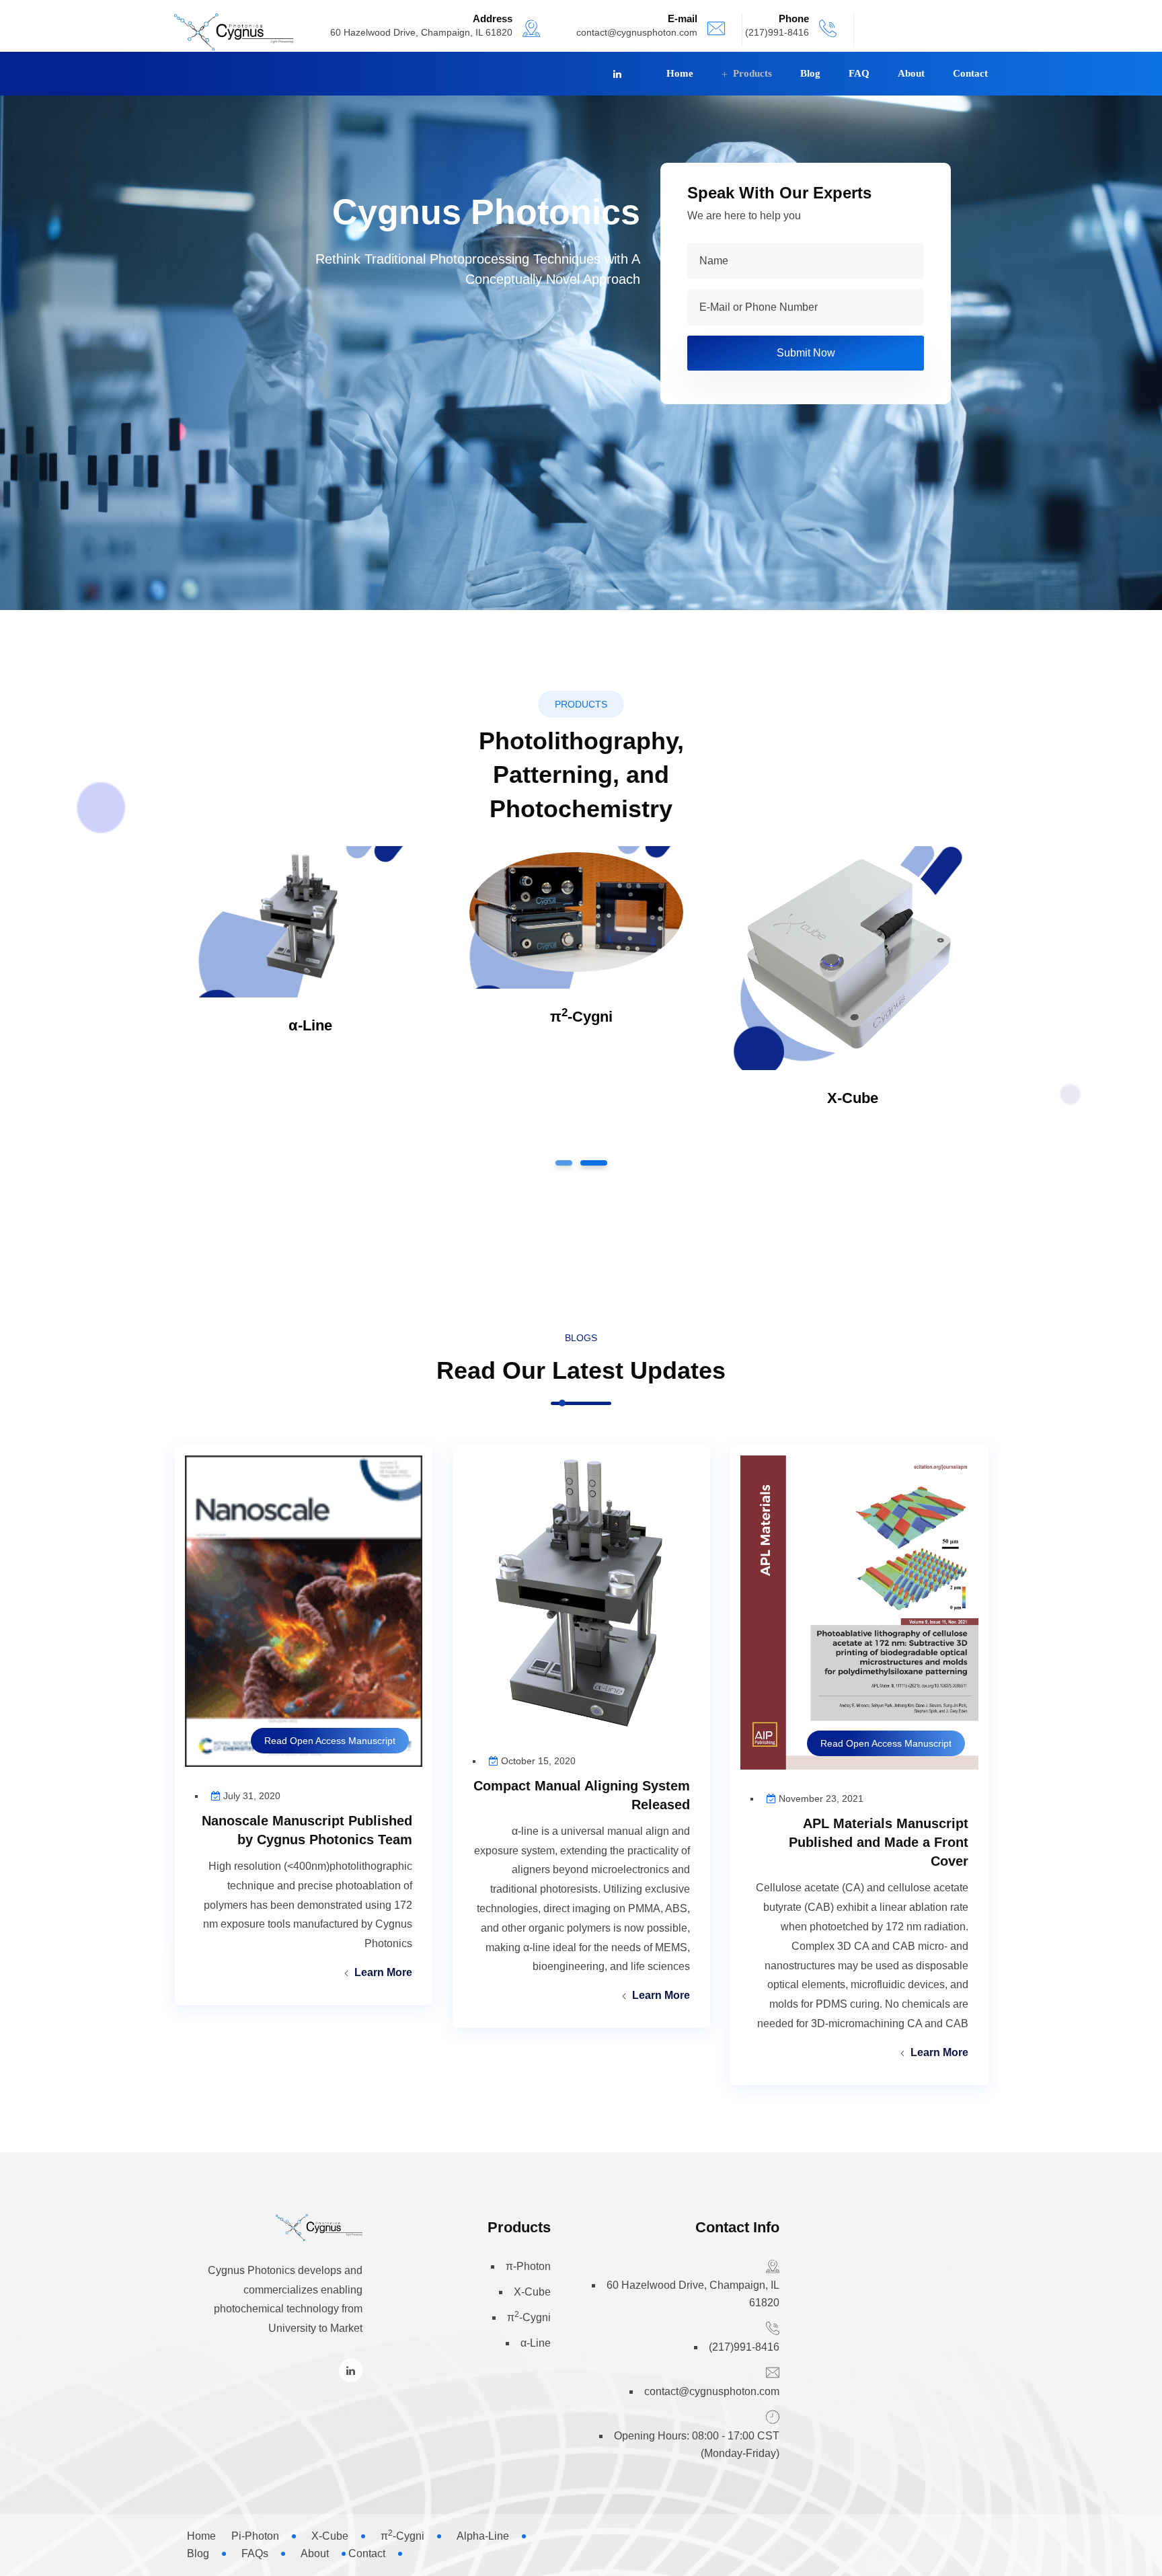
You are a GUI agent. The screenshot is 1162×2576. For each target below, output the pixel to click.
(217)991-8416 (744, 2347)
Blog (810, 73)
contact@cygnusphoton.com (637, 32)
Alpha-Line (483, 2536)
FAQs (255, 2553)
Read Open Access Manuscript (886, 1743)
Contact (970, 73)
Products (752, 73)
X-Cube (853, 1098)
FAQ (859, 73)
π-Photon (528, 2266)
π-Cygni (581, 1017)
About (911, 73)
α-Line (310, 1025)
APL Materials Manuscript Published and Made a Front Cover (879, 1842)
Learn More (939, 2052)
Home (680, 73)
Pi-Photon (255, 2536)
